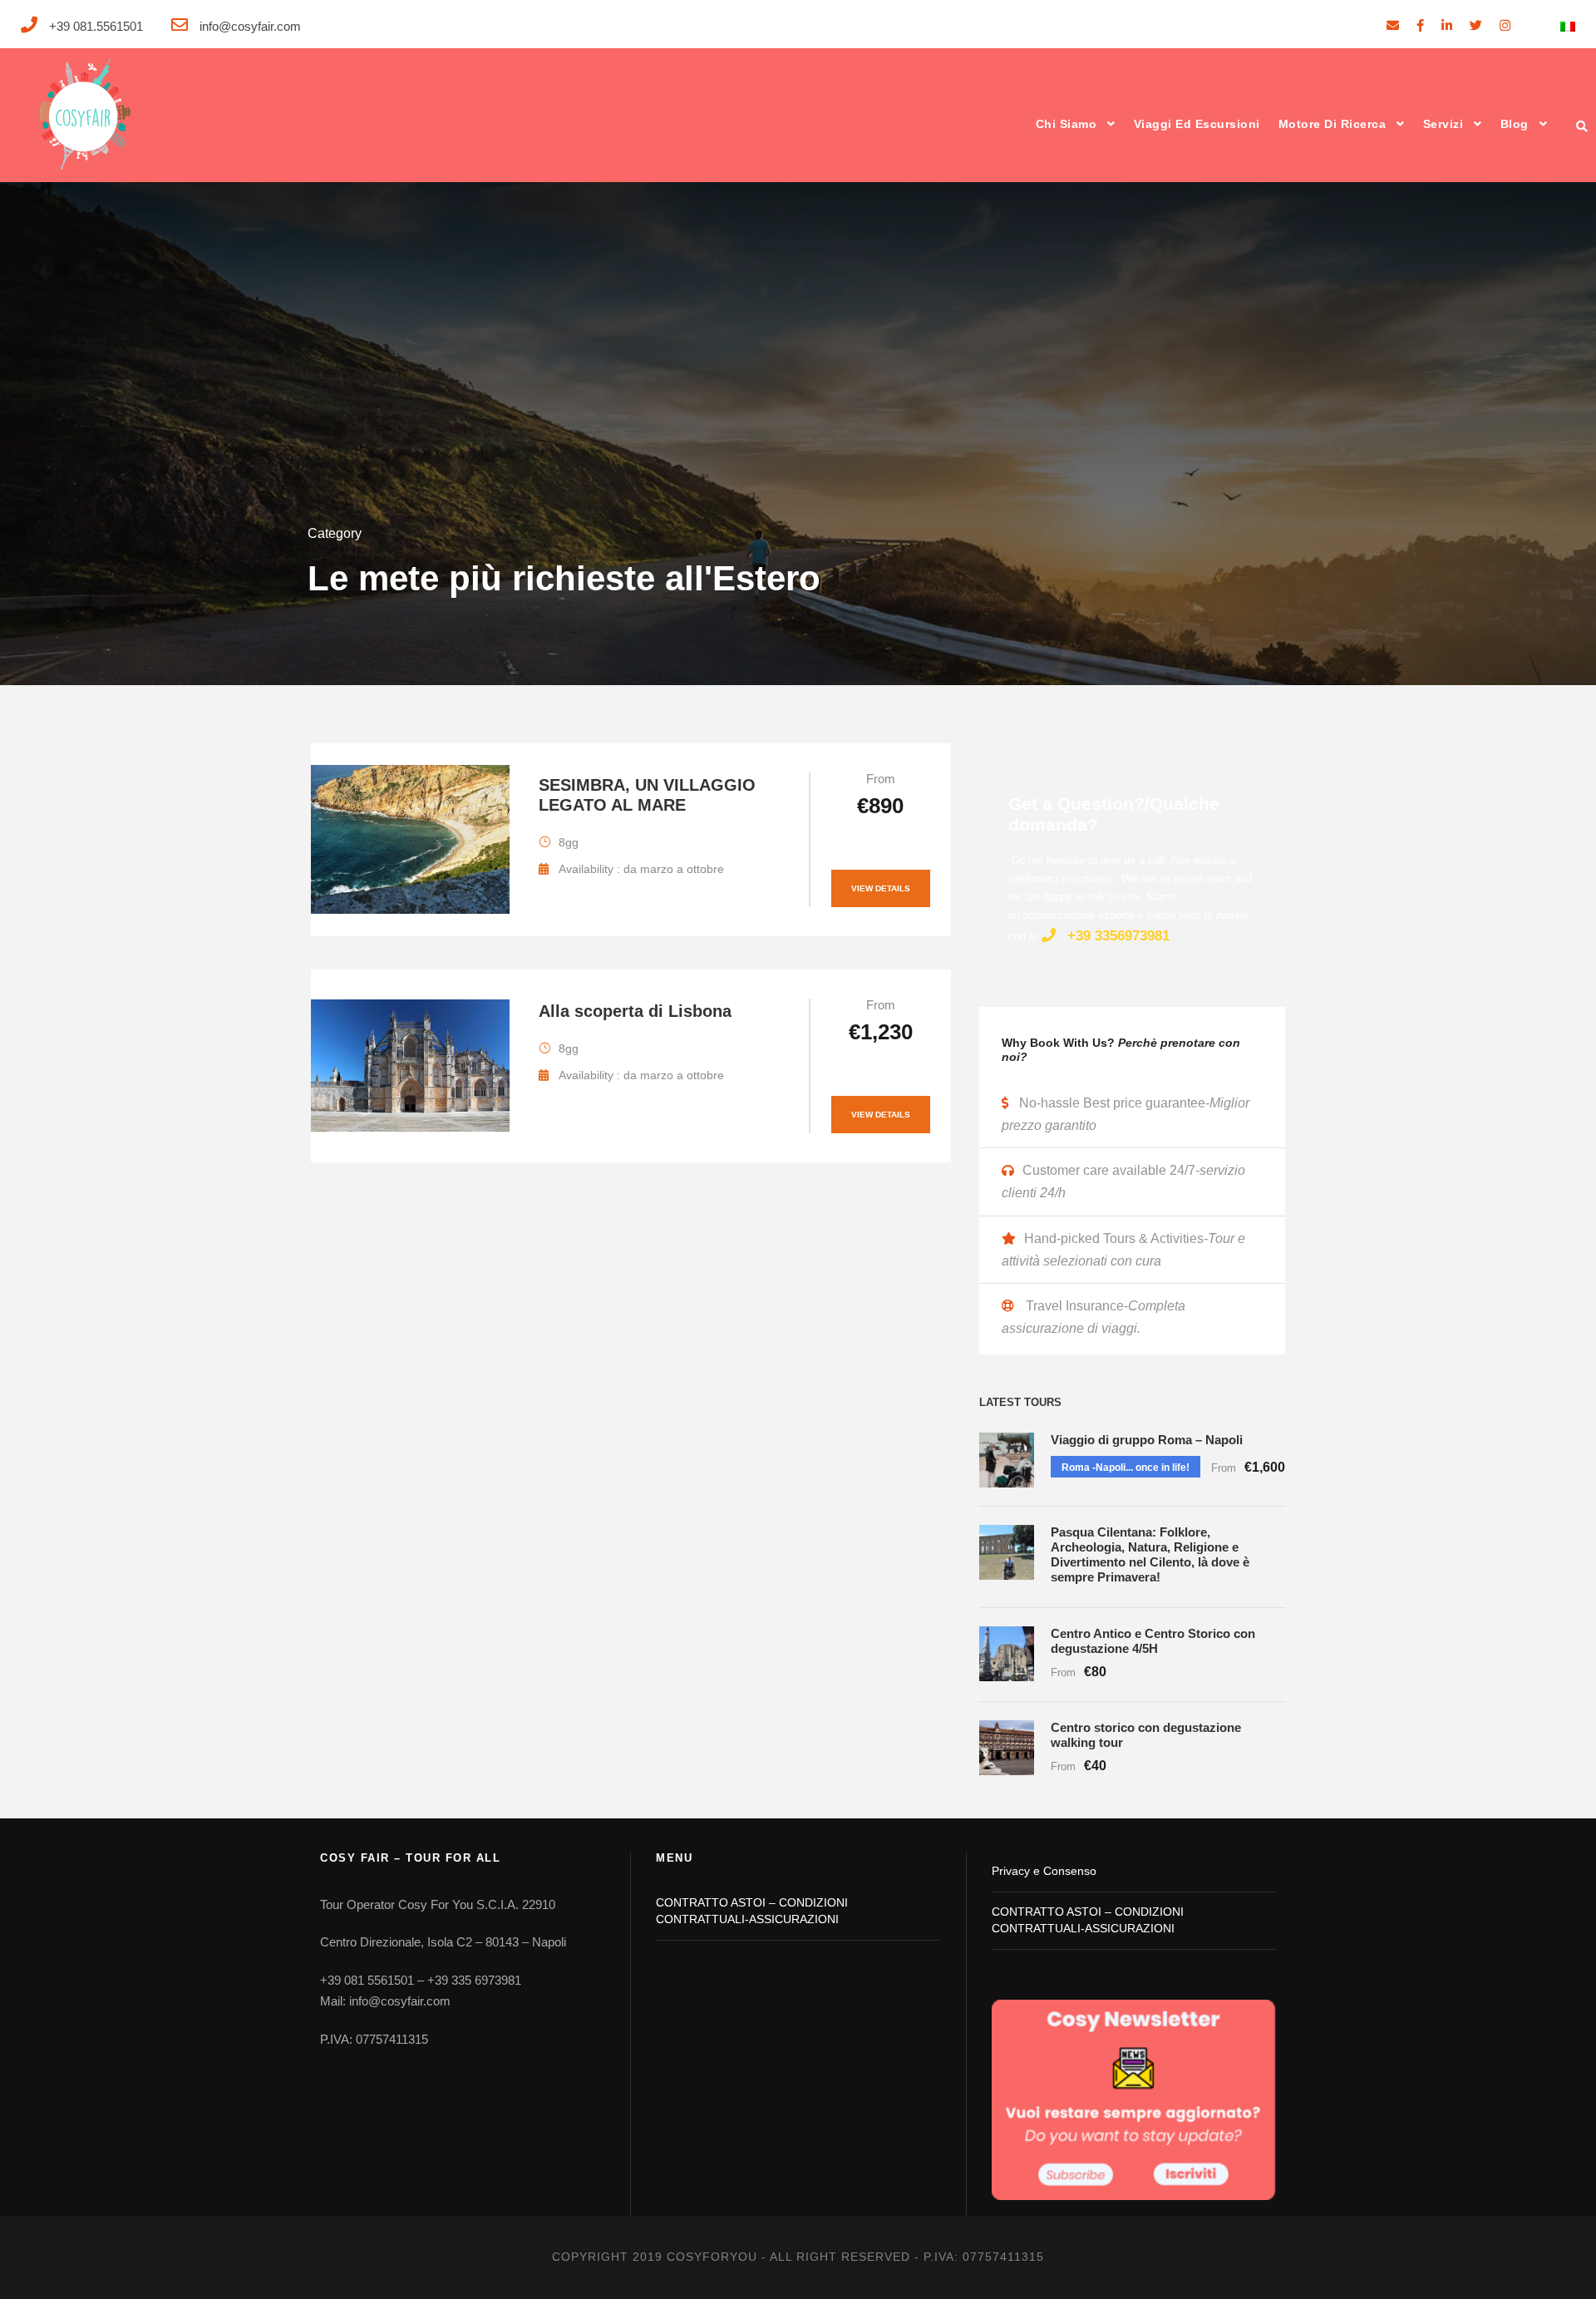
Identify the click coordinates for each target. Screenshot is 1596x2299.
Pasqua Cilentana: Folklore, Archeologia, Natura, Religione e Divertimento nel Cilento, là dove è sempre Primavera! (1150, 1554)
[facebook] (1420, 25)
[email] (1393, 25)
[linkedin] (1447, 25)
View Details (881, 888)
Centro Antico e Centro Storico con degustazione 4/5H (1153, 1641)
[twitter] (1476, 25)
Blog (1515, 124)
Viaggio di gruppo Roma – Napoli (1147, 1440)
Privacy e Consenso (1044, 1871)
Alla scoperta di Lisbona (635, 1011)
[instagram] (1505, 25)
